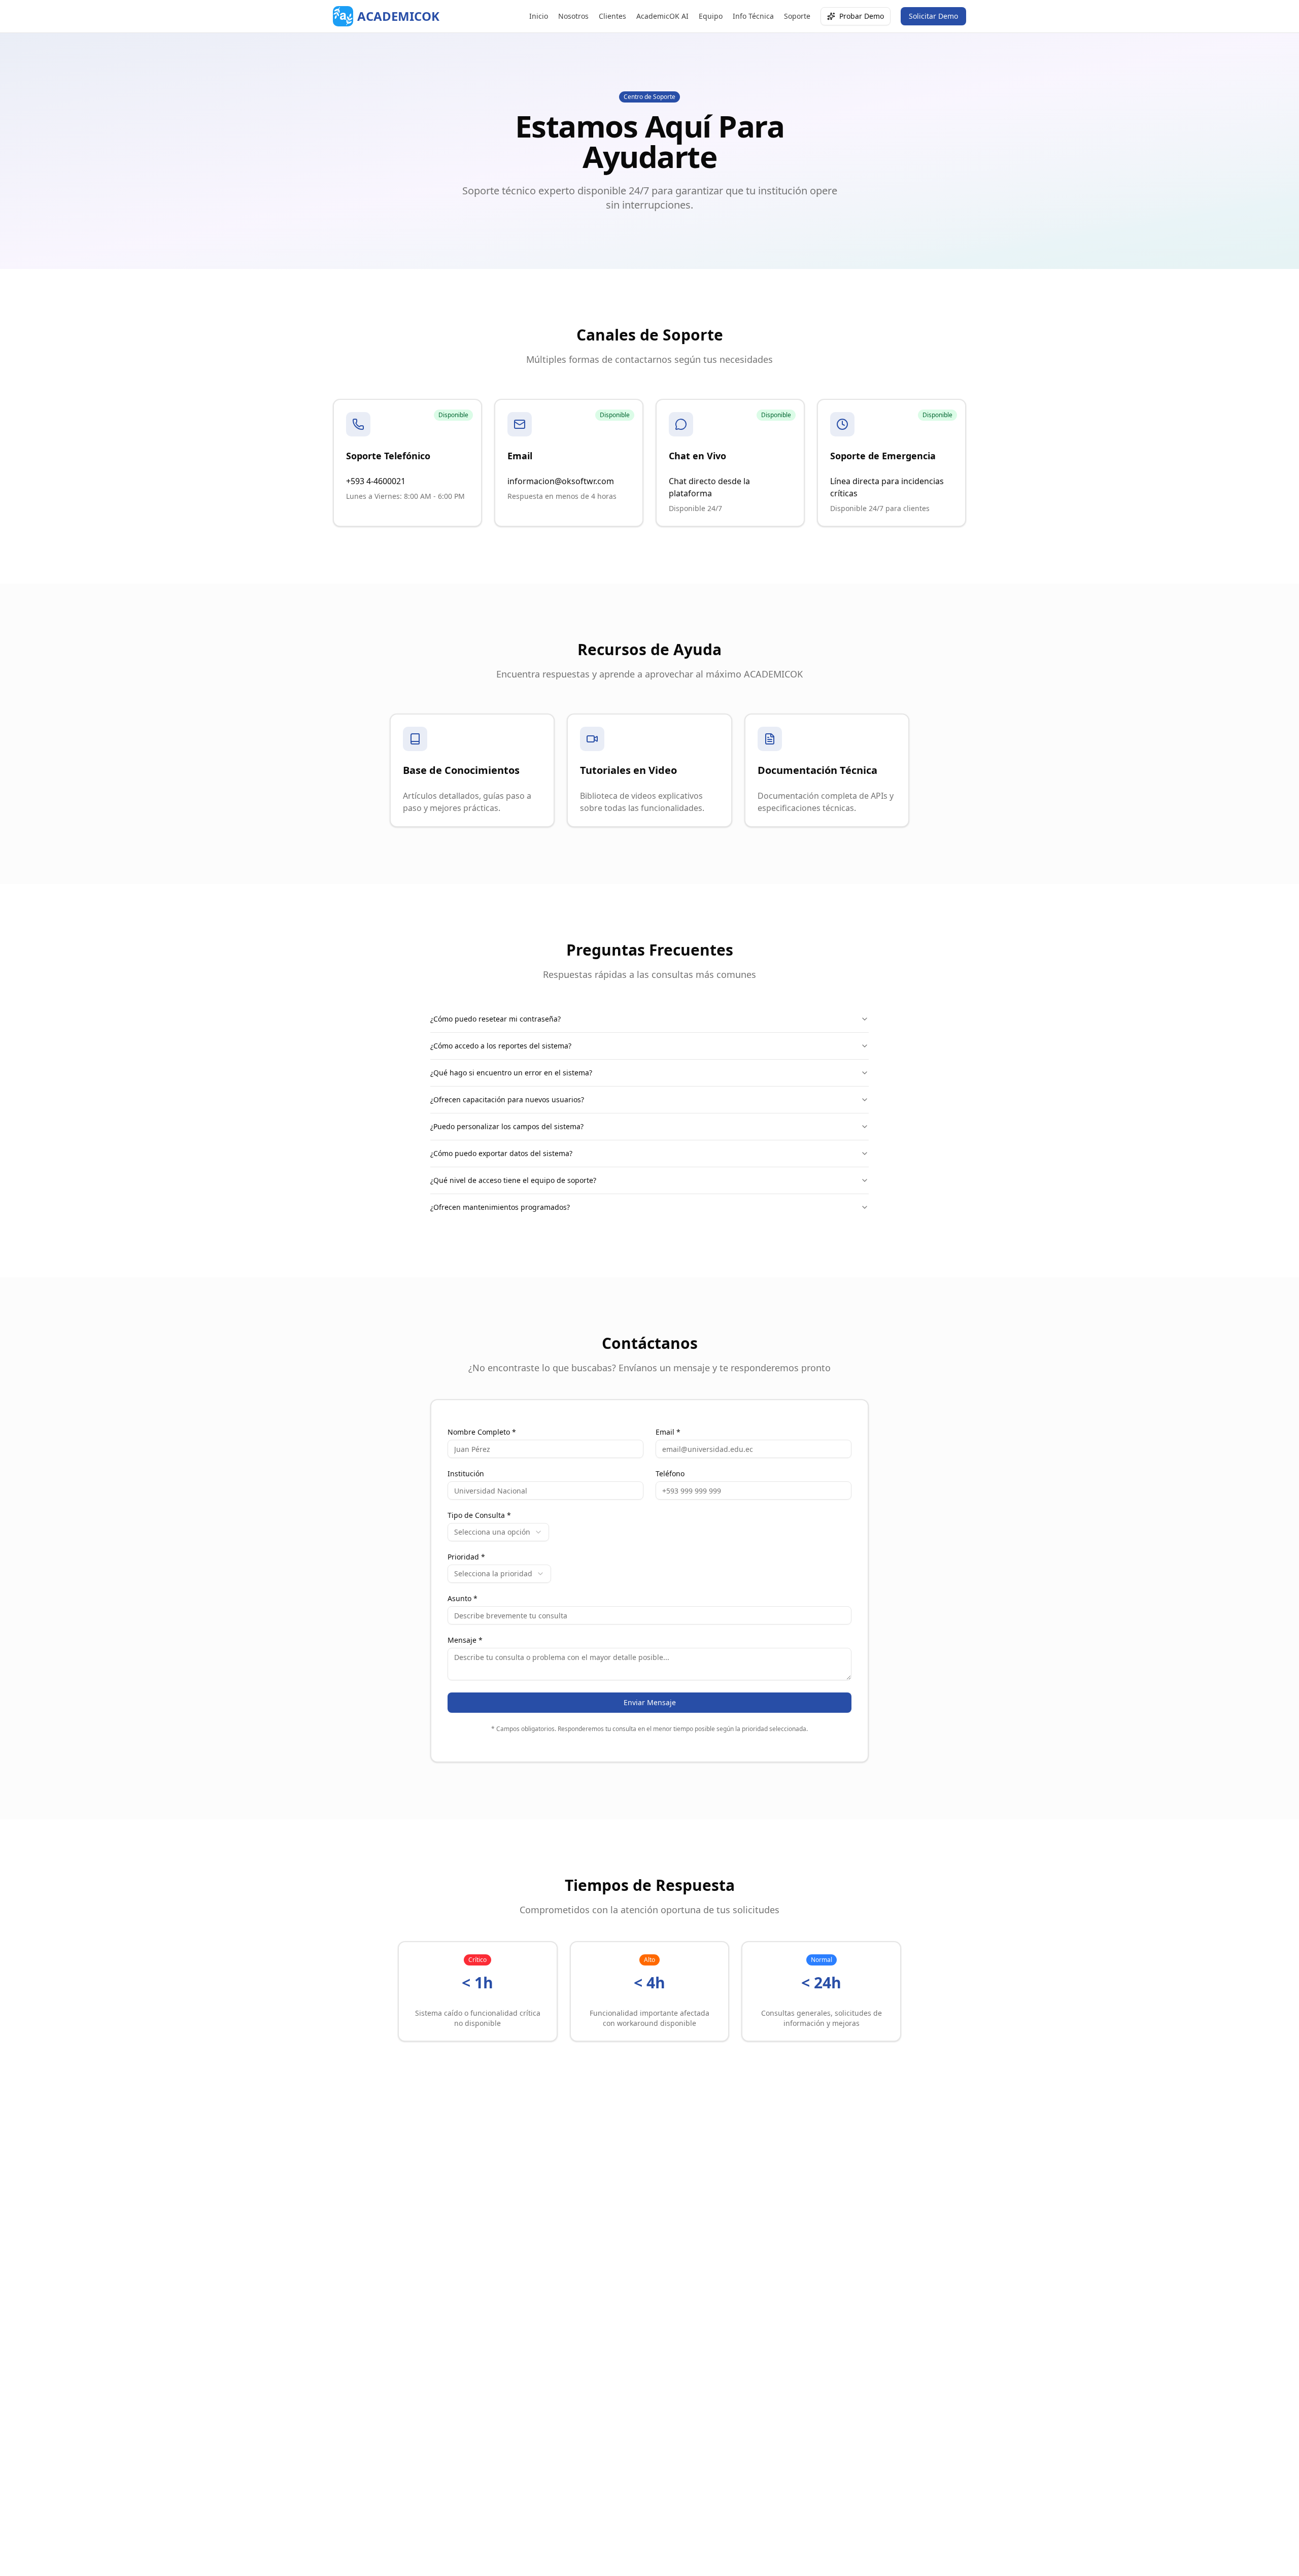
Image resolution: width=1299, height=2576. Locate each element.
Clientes (612, 16)
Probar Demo (862, 16)
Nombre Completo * (482, 1432)
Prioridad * (466, 1557)
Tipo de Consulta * (479, 1515)
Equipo (711, 16)
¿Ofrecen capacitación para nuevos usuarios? (507, 1099)
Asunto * (463, 1599)
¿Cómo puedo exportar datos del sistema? (501, 1153)
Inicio (539, 16)
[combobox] (498, 1532)
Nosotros (573, 16)
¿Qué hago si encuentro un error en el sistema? (511, 1073)
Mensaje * (465, 1640)
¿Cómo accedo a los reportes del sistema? (501, 1046)
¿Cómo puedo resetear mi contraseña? (495, 1019)
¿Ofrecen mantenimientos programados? (500, 1207)
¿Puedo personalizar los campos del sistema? (507, 1126)
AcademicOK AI (662, 16)
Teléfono (670, 1474)
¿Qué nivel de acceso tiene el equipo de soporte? (513, 1180)
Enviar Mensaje (650, 1702)
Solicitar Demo (933, 16)
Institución (466, 1474)
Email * (668, 1432)
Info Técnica (753, 16)
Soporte (797, 16)
